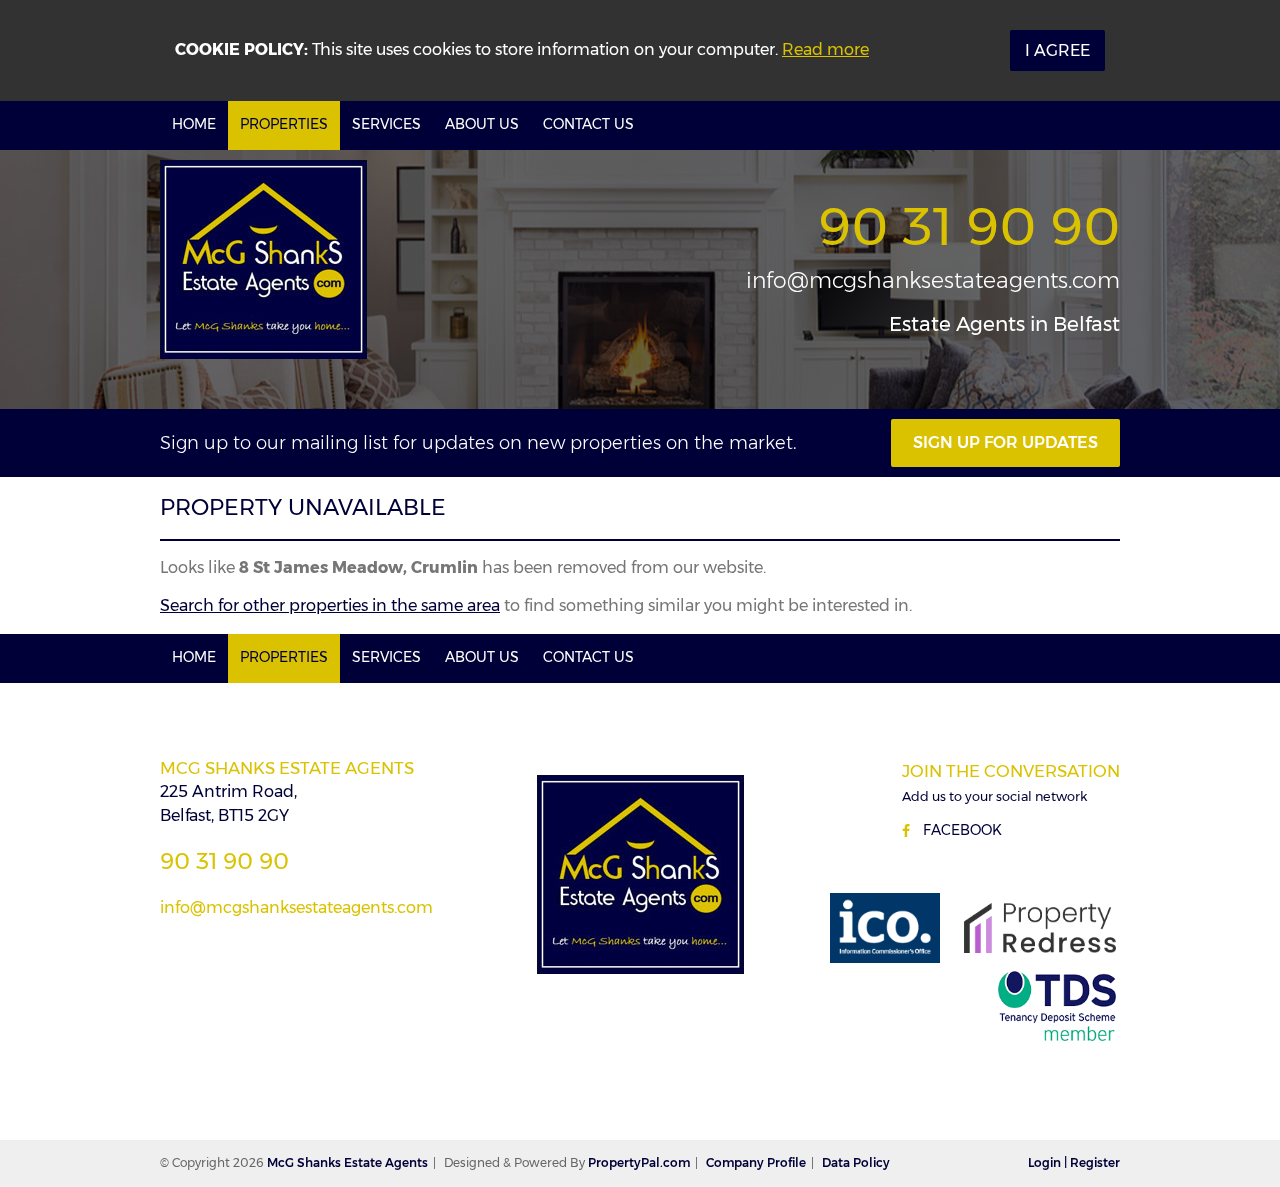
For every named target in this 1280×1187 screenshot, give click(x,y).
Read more (825, 49)
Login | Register (1074, 1162)
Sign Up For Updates (1005, 442)
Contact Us (588, 124)
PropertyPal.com (639, 1162)
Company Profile (756, 1162)
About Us (482, 124)
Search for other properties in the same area (330, 605)
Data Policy (856, 1162)
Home (194, 124)
